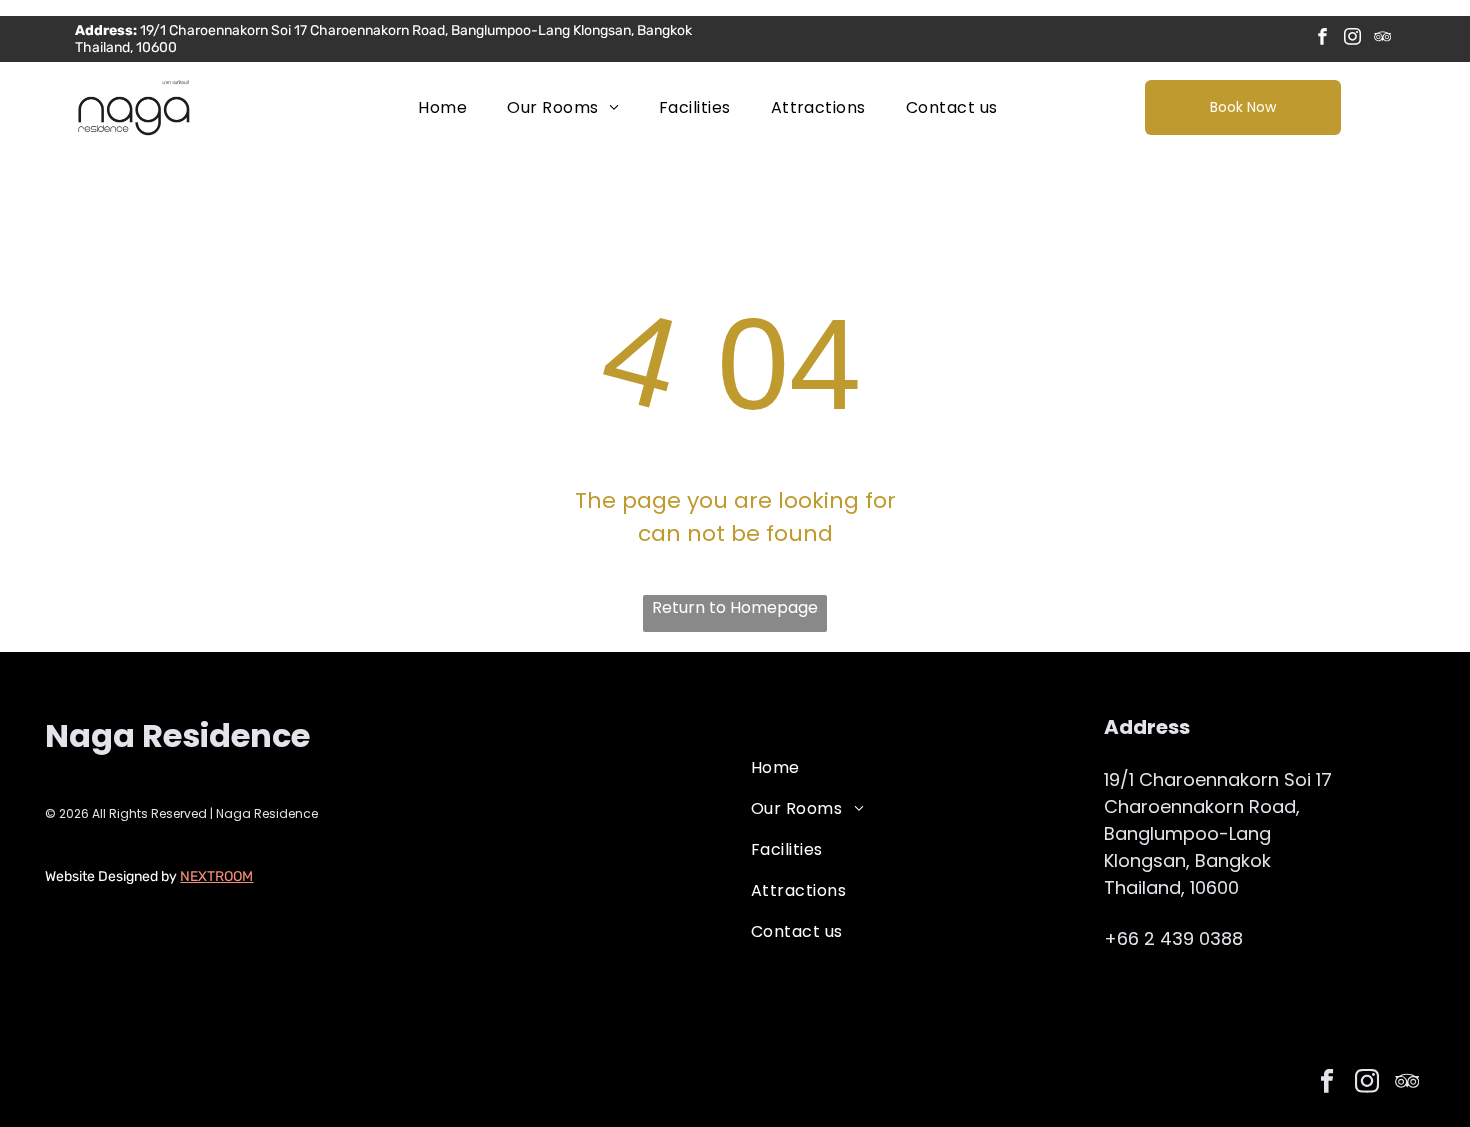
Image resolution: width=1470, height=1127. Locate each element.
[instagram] (1352, 39)
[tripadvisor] (1382, 39)
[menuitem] (442, 107)
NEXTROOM (216, 876)
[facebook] (1322, 39)
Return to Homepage (735, 607)
